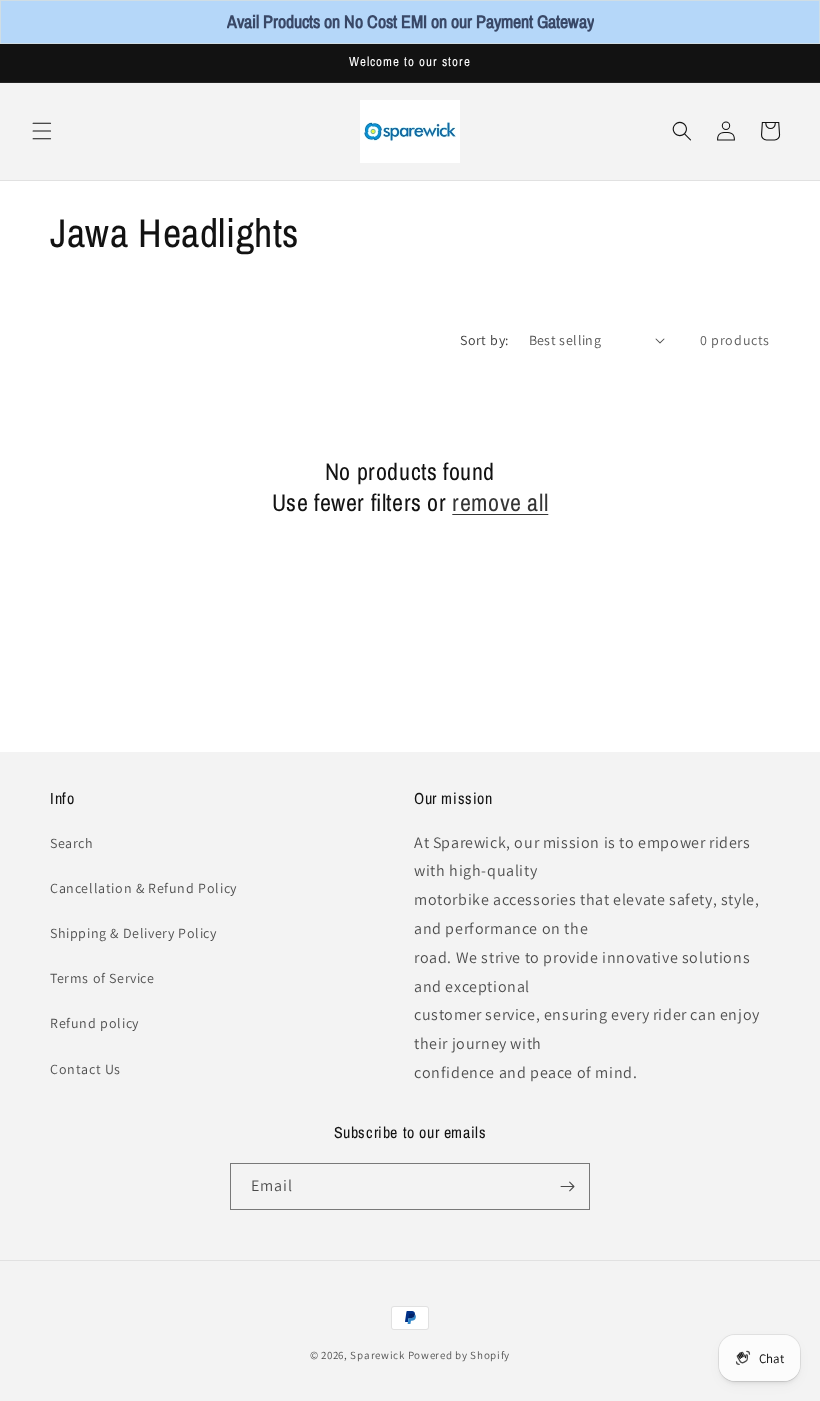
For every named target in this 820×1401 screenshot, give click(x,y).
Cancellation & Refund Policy (143, 888)
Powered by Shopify (459, 1355)
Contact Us (85, 1069)
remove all (500, 502)
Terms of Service (102, 978)
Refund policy (94, 1023)
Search (72, 843)
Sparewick (377, 1355)
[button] (42, 131)
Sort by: (484, 340)
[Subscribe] (567, 1186)
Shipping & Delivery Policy (133, 933)
